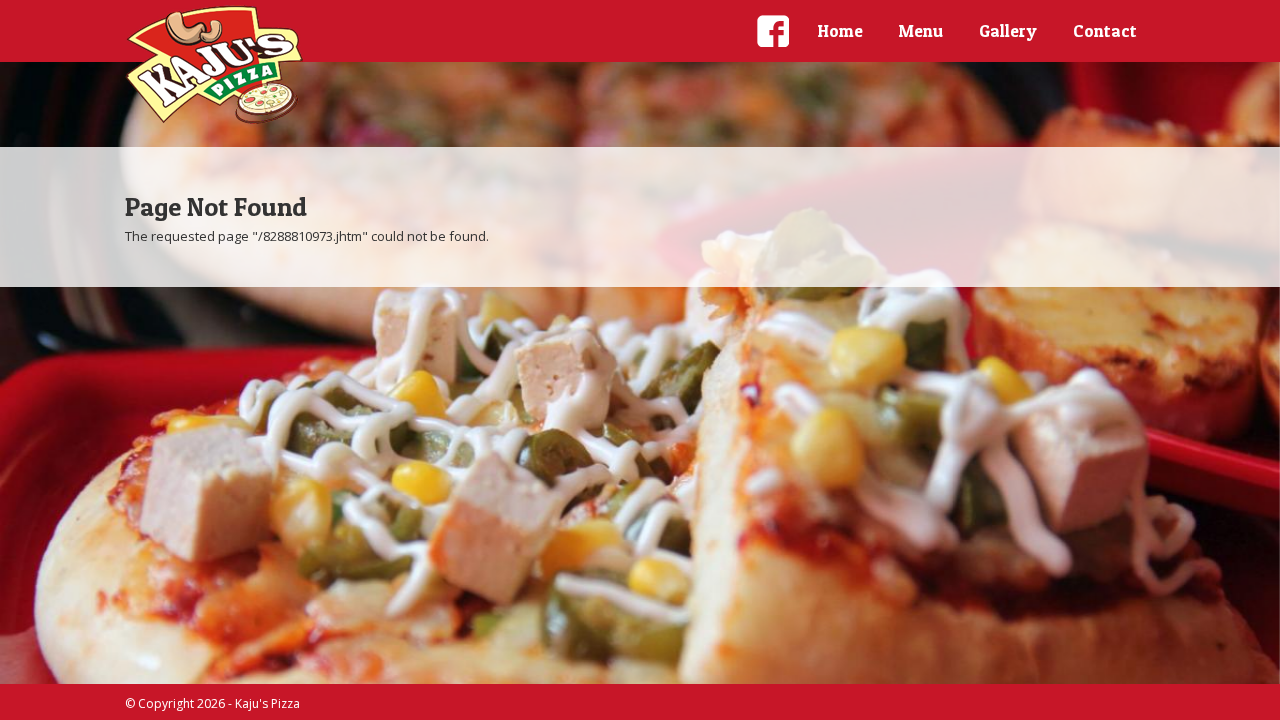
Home (840, 30)
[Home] (215, 65)
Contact (1105, 30)
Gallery (1008, 30)
